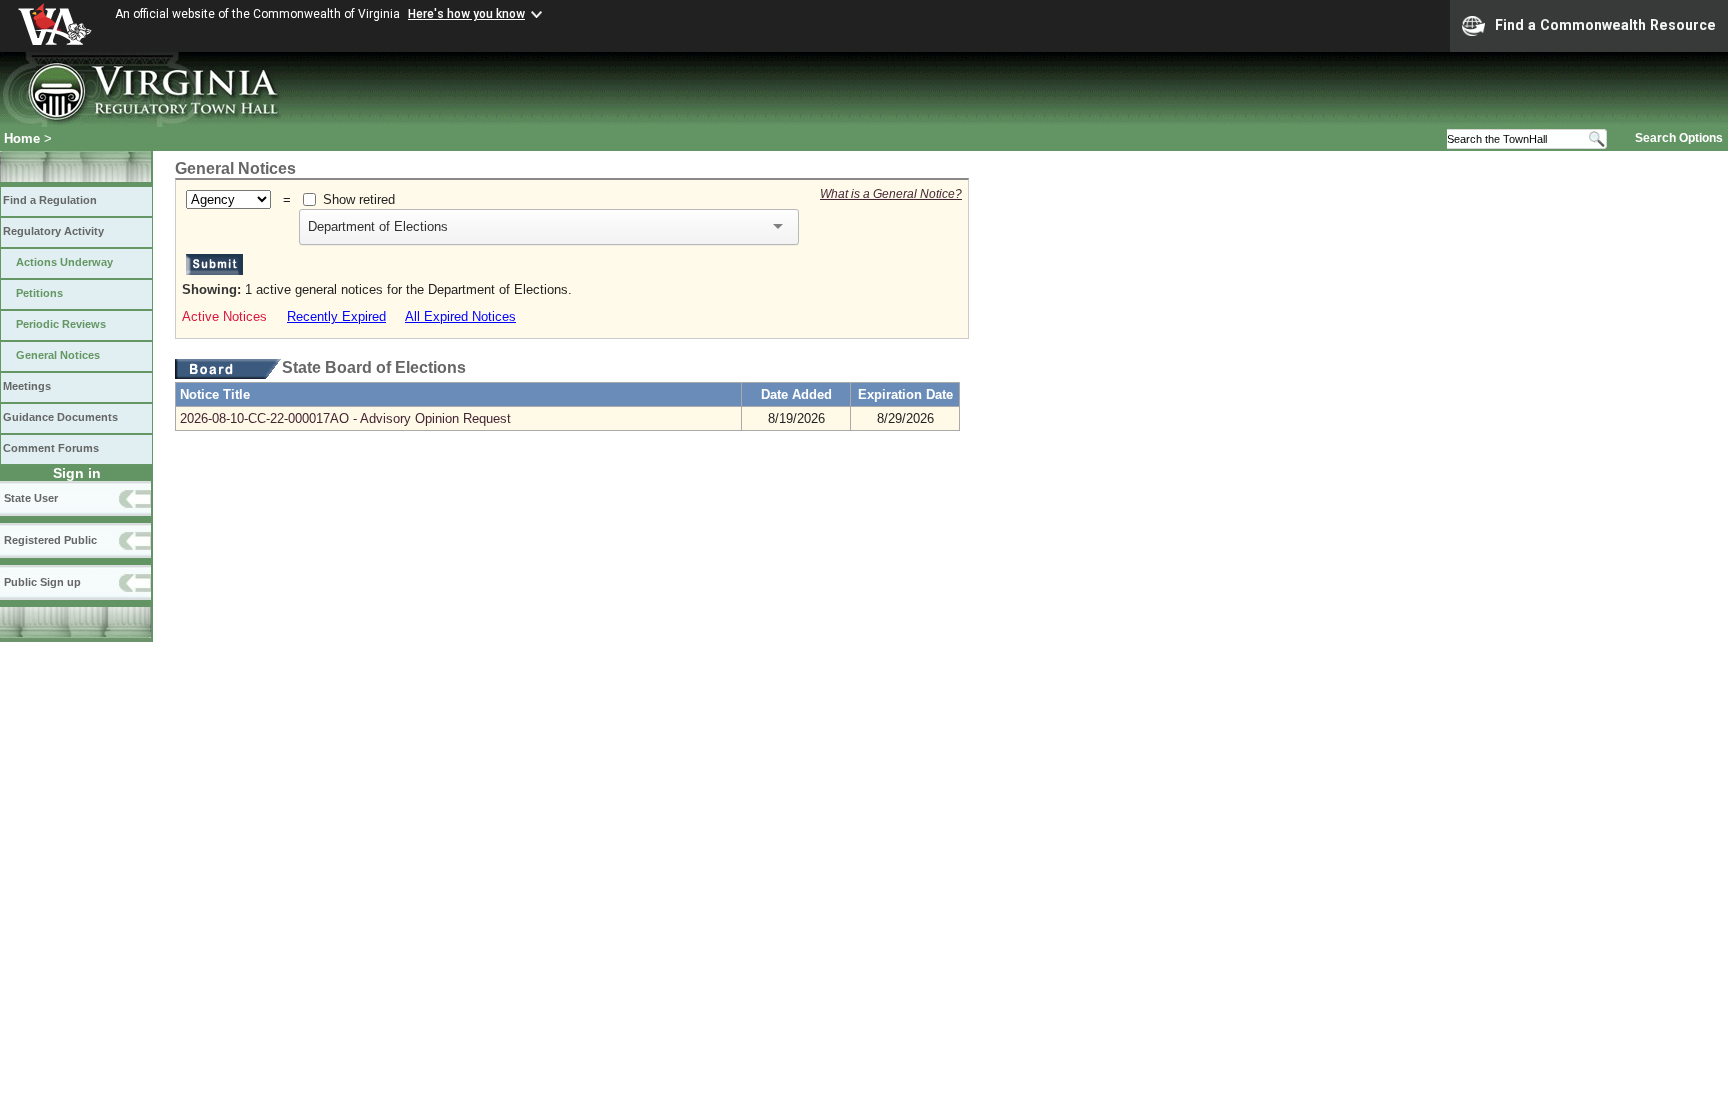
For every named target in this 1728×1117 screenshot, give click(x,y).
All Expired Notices (460, 316)
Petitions (39, 293)
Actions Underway (64, 262)
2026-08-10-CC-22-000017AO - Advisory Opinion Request (345, 418)
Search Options (1679, 138)
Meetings (27, 386)
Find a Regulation (50, 200)
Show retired (359, 199)
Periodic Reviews (61, 324)
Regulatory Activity (53, 231)
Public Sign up (42, 582)
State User (31, 498)
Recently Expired (336, 316)
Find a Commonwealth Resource (1605, 25)
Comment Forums (51, 448)
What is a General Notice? (891, 194)
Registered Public (50, 540)
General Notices (58, 355)
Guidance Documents (60, 417)
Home (22, 138)
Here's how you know (466, 14)
